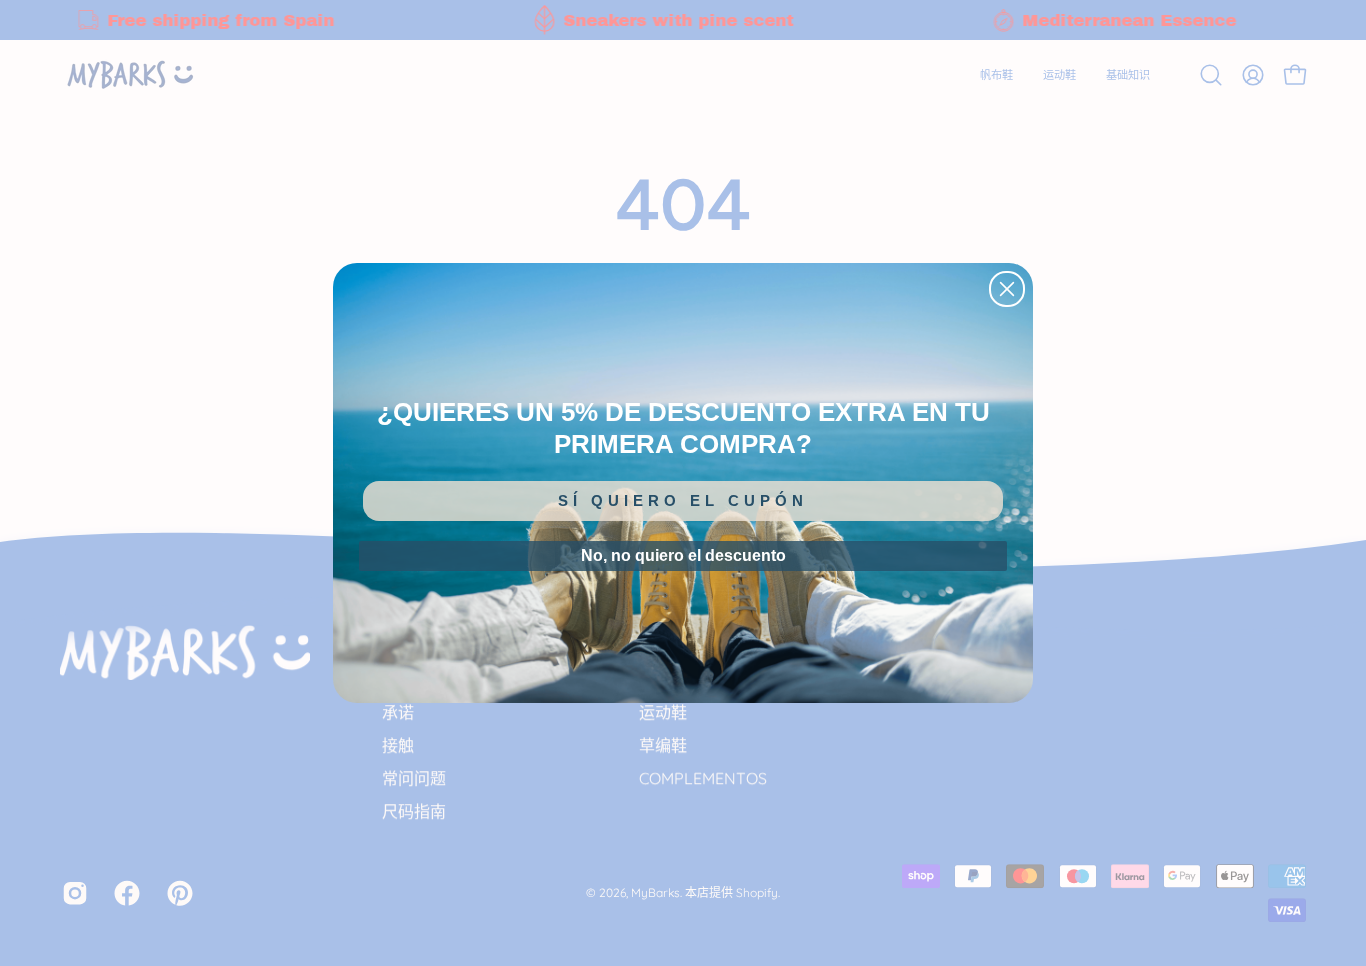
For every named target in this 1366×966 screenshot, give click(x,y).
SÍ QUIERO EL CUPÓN (683, 500)
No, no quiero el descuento (683, 555)
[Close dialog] (1007, 289)
